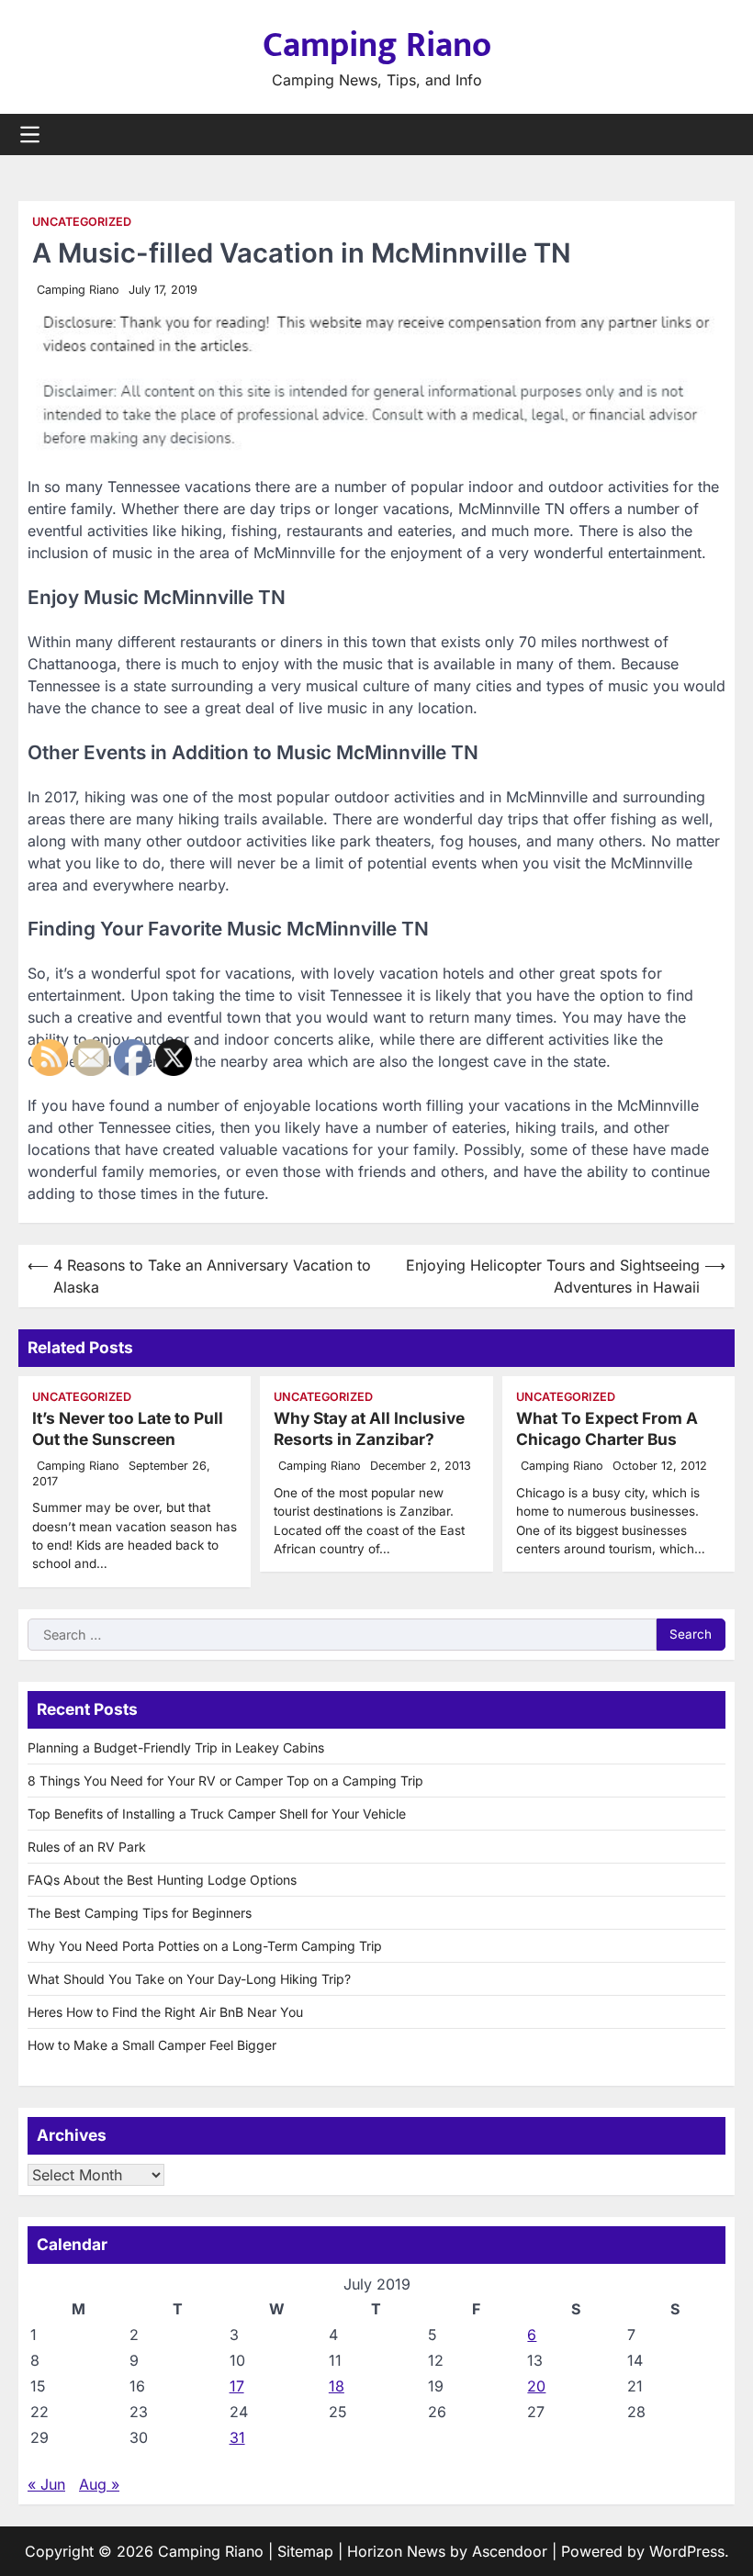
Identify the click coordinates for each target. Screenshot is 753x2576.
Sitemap (305, 2551)
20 (536, 2386)
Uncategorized (82, 222)
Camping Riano (377, 45)
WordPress (687, 2551)
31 (237, 2437)
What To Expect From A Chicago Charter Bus (607, 1428)
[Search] (721, 135)
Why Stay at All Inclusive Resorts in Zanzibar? (369, 1428)
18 (337, 2386)
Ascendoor (510, 2551)
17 (237, 2386)
